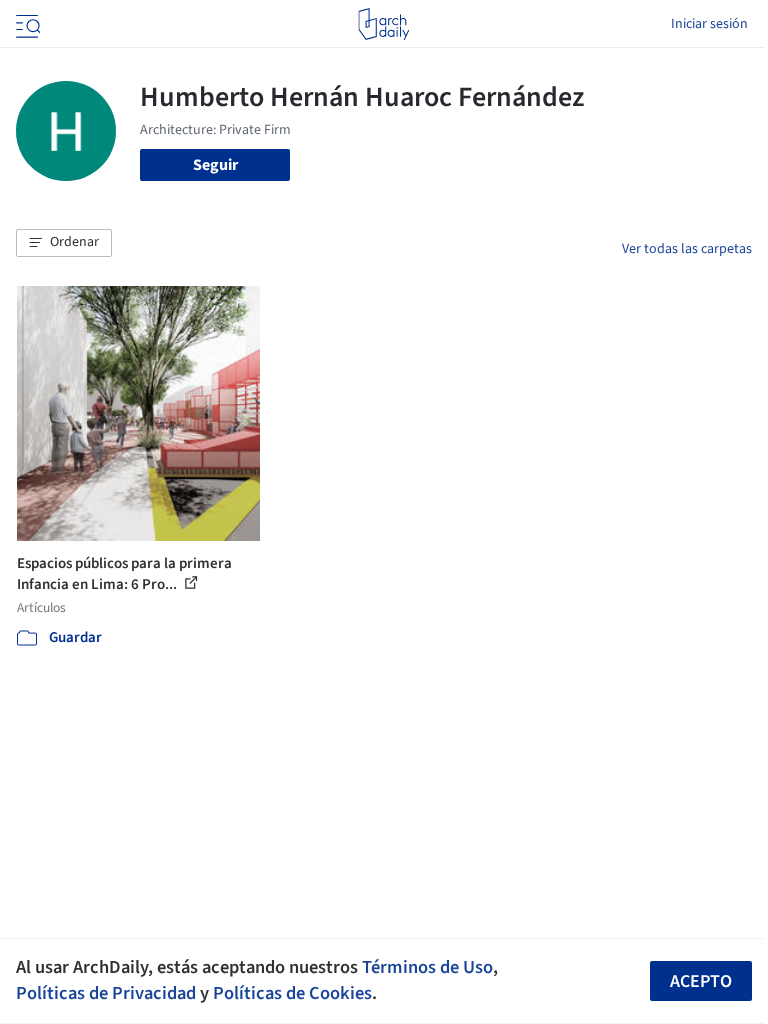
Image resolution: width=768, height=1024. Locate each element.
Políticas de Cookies (292, 993)
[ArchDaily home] (383, 24)
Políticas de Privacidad (106, 993)
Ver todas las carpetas (687, 249)
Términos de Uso (427, 967)
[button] (64, 243)
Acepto (701, 981)
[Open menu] (26, 24)
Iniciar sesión (709, 24)
